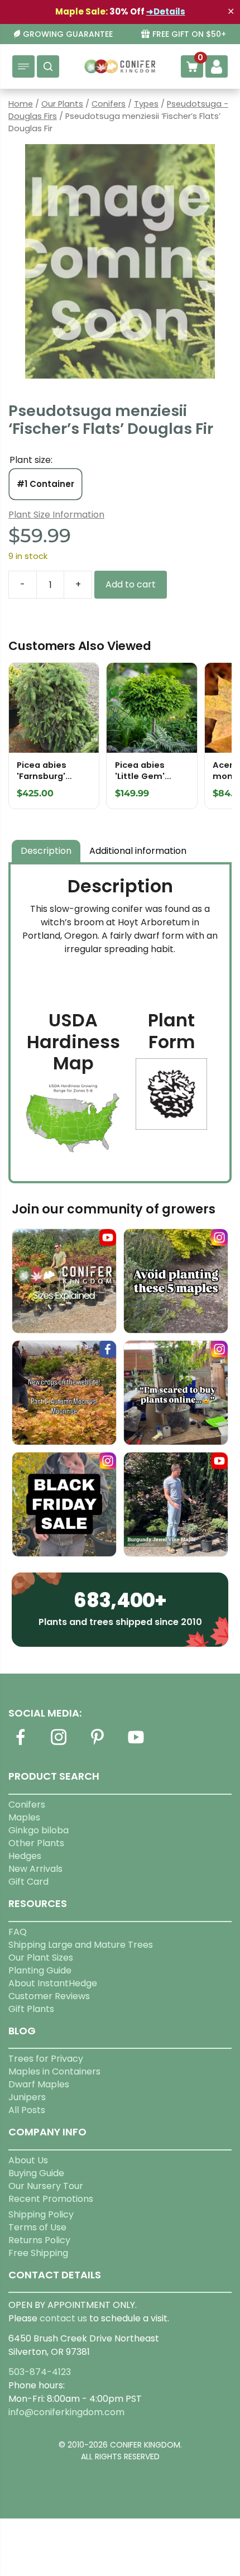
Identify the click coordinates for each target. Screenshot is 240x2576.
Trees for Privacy (46, 2059)
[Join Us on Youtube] (136, 1744)
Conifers (109, 104)
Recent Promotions (51, 2199)
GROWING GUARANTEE (68, 34)
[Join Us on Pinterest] (97, 1744)
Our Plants (62, 104)
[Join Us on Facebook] (20, 1744)
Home (21, 104)
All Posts (27, 2110)
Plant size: (31, 460)
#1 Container (45, 484)
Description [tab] (46, 851)
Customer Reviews (49, 1996)
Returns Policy (39, 2240)
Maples (24, 1817)
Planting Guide (40, 1970)
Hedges (25, 1856)
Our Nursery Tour (46, 2186)
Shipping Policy (41, 2214)
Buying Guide (36, 2173)
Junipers (27, 2097)
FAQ (18, 1932)
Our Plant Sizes (41, 1958)
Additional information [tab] (138, 851)
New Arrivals (35, 1869)
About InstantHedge (53, 1983)
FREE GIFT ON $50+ (189, 34)
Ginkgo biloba (39, 1830)
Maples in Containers (54, 2071)
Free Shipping (38, 2253)
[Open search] (48, 66)
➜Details (166, 11)
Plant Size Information (56, 515)
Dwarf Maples (39, 2084)
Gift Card (28, 1882)
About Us (28, 2160)
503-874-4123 (40, 2372)
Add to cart (131, 584)
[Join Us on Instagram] (59, 1744)
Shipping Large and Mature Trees (81, 1945)
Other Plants (36, 1843)
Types (146, 104)
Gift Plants (31, 2009)
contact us (63, 2318)
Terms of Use (37, 2227)
